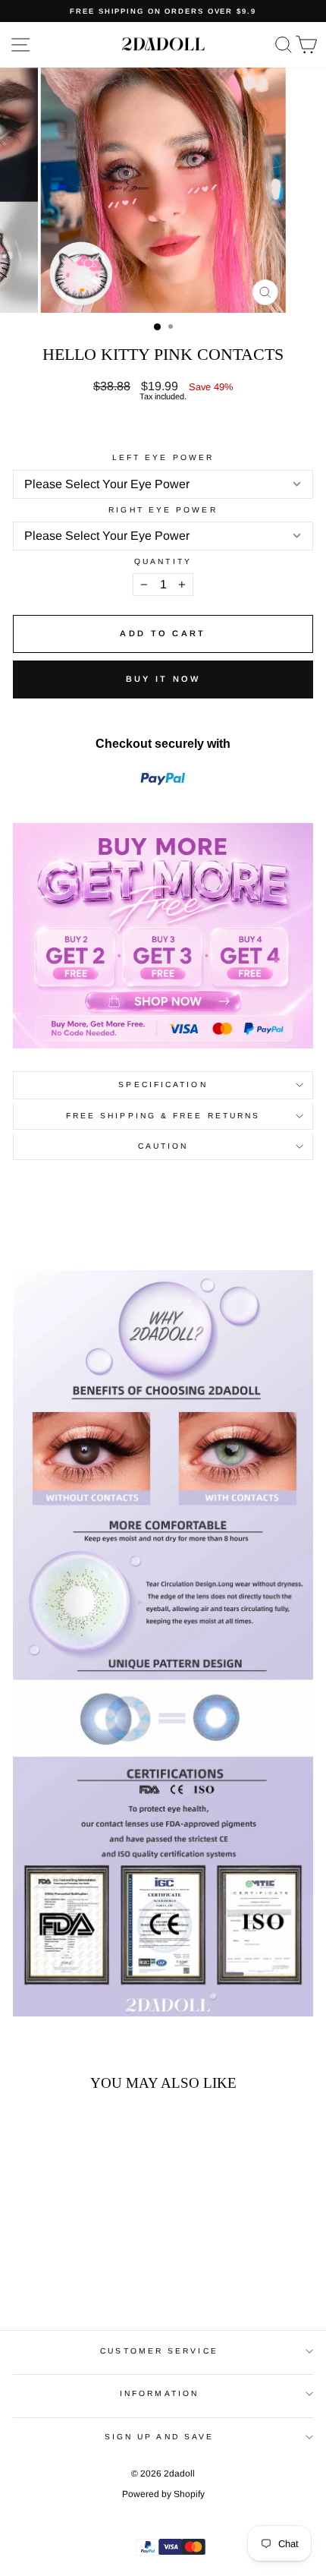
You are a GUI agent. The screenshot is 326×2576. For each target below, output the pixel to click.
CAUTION (163, 1146)
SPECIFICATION (163, 1085)
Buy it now (163, 679)
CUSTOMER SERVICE (159, 2351)
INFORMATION (159, 2393)
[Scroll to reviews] (163, 427)
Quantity (163, 562)
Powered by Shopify (163, 2494)
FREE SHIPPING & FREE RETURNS (163, 1116)
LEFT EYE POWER (163, 458)
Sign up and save (159, 2437)
